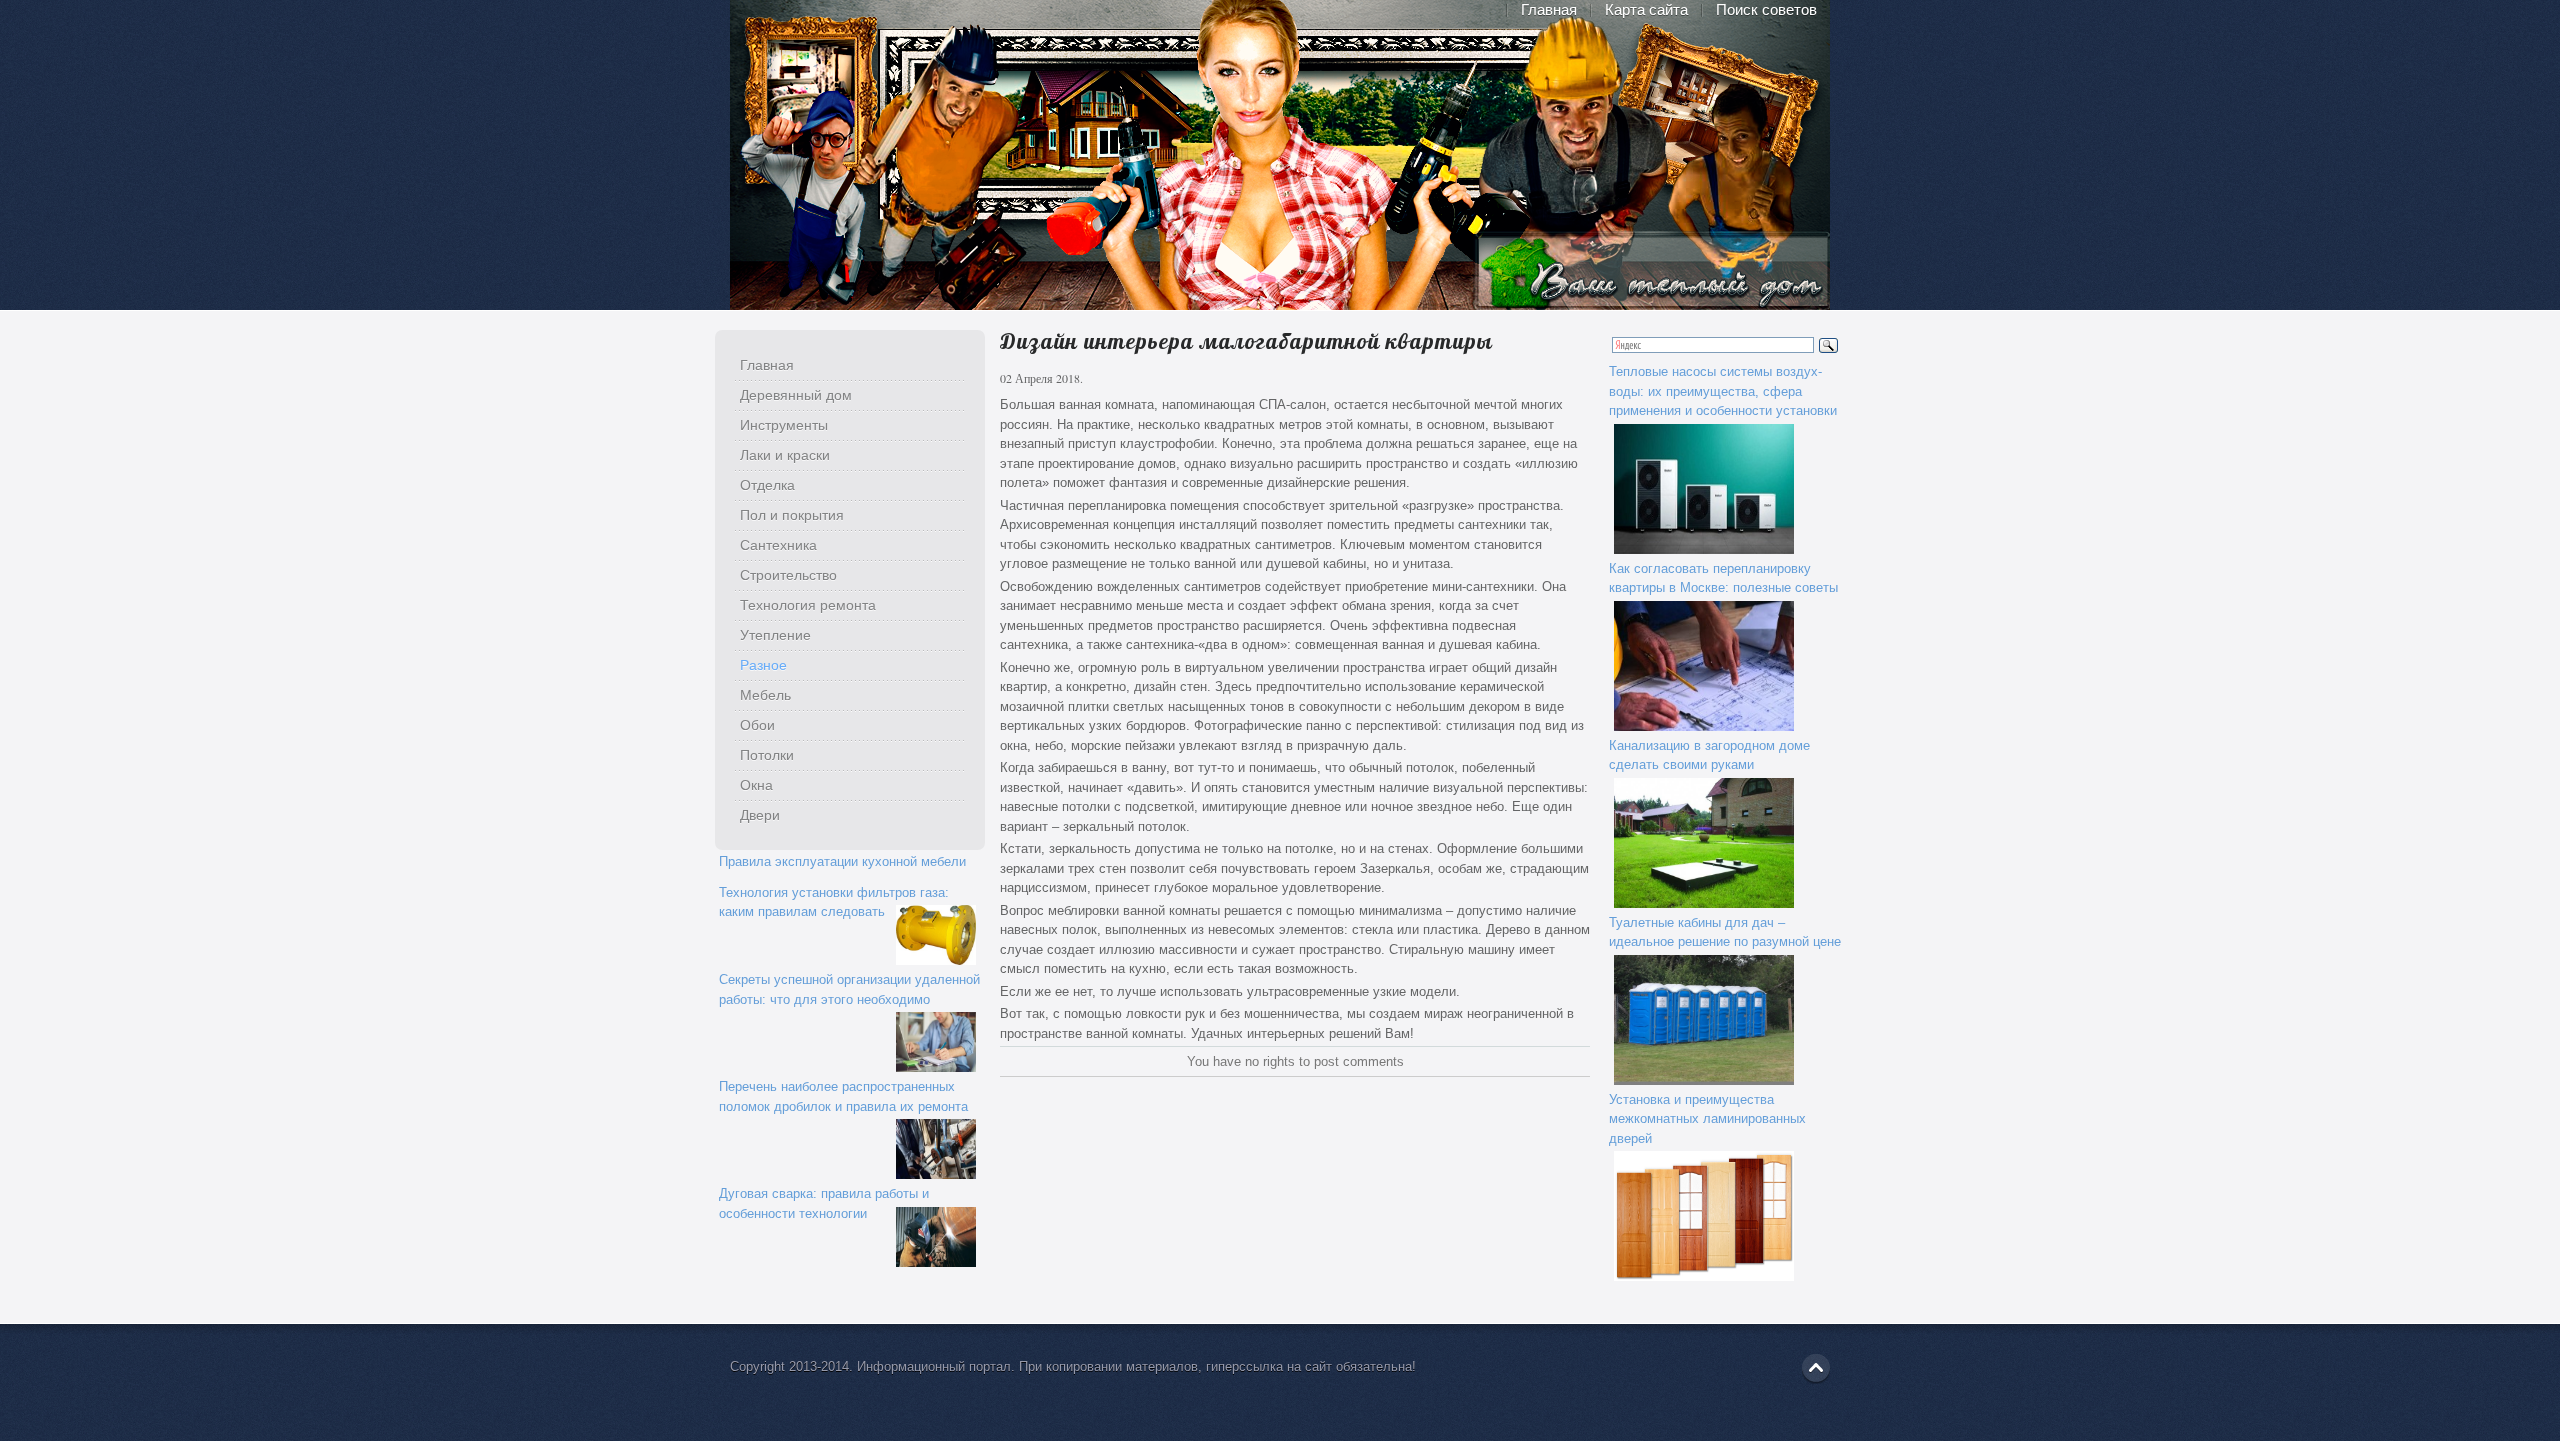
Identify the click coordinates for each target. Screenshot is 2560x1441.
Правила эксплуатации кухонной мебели (842, 861)
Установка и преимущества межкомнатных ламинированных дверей (1707, 1119)
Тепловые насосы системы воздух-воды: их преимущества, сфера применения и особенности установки (1723, 391)
